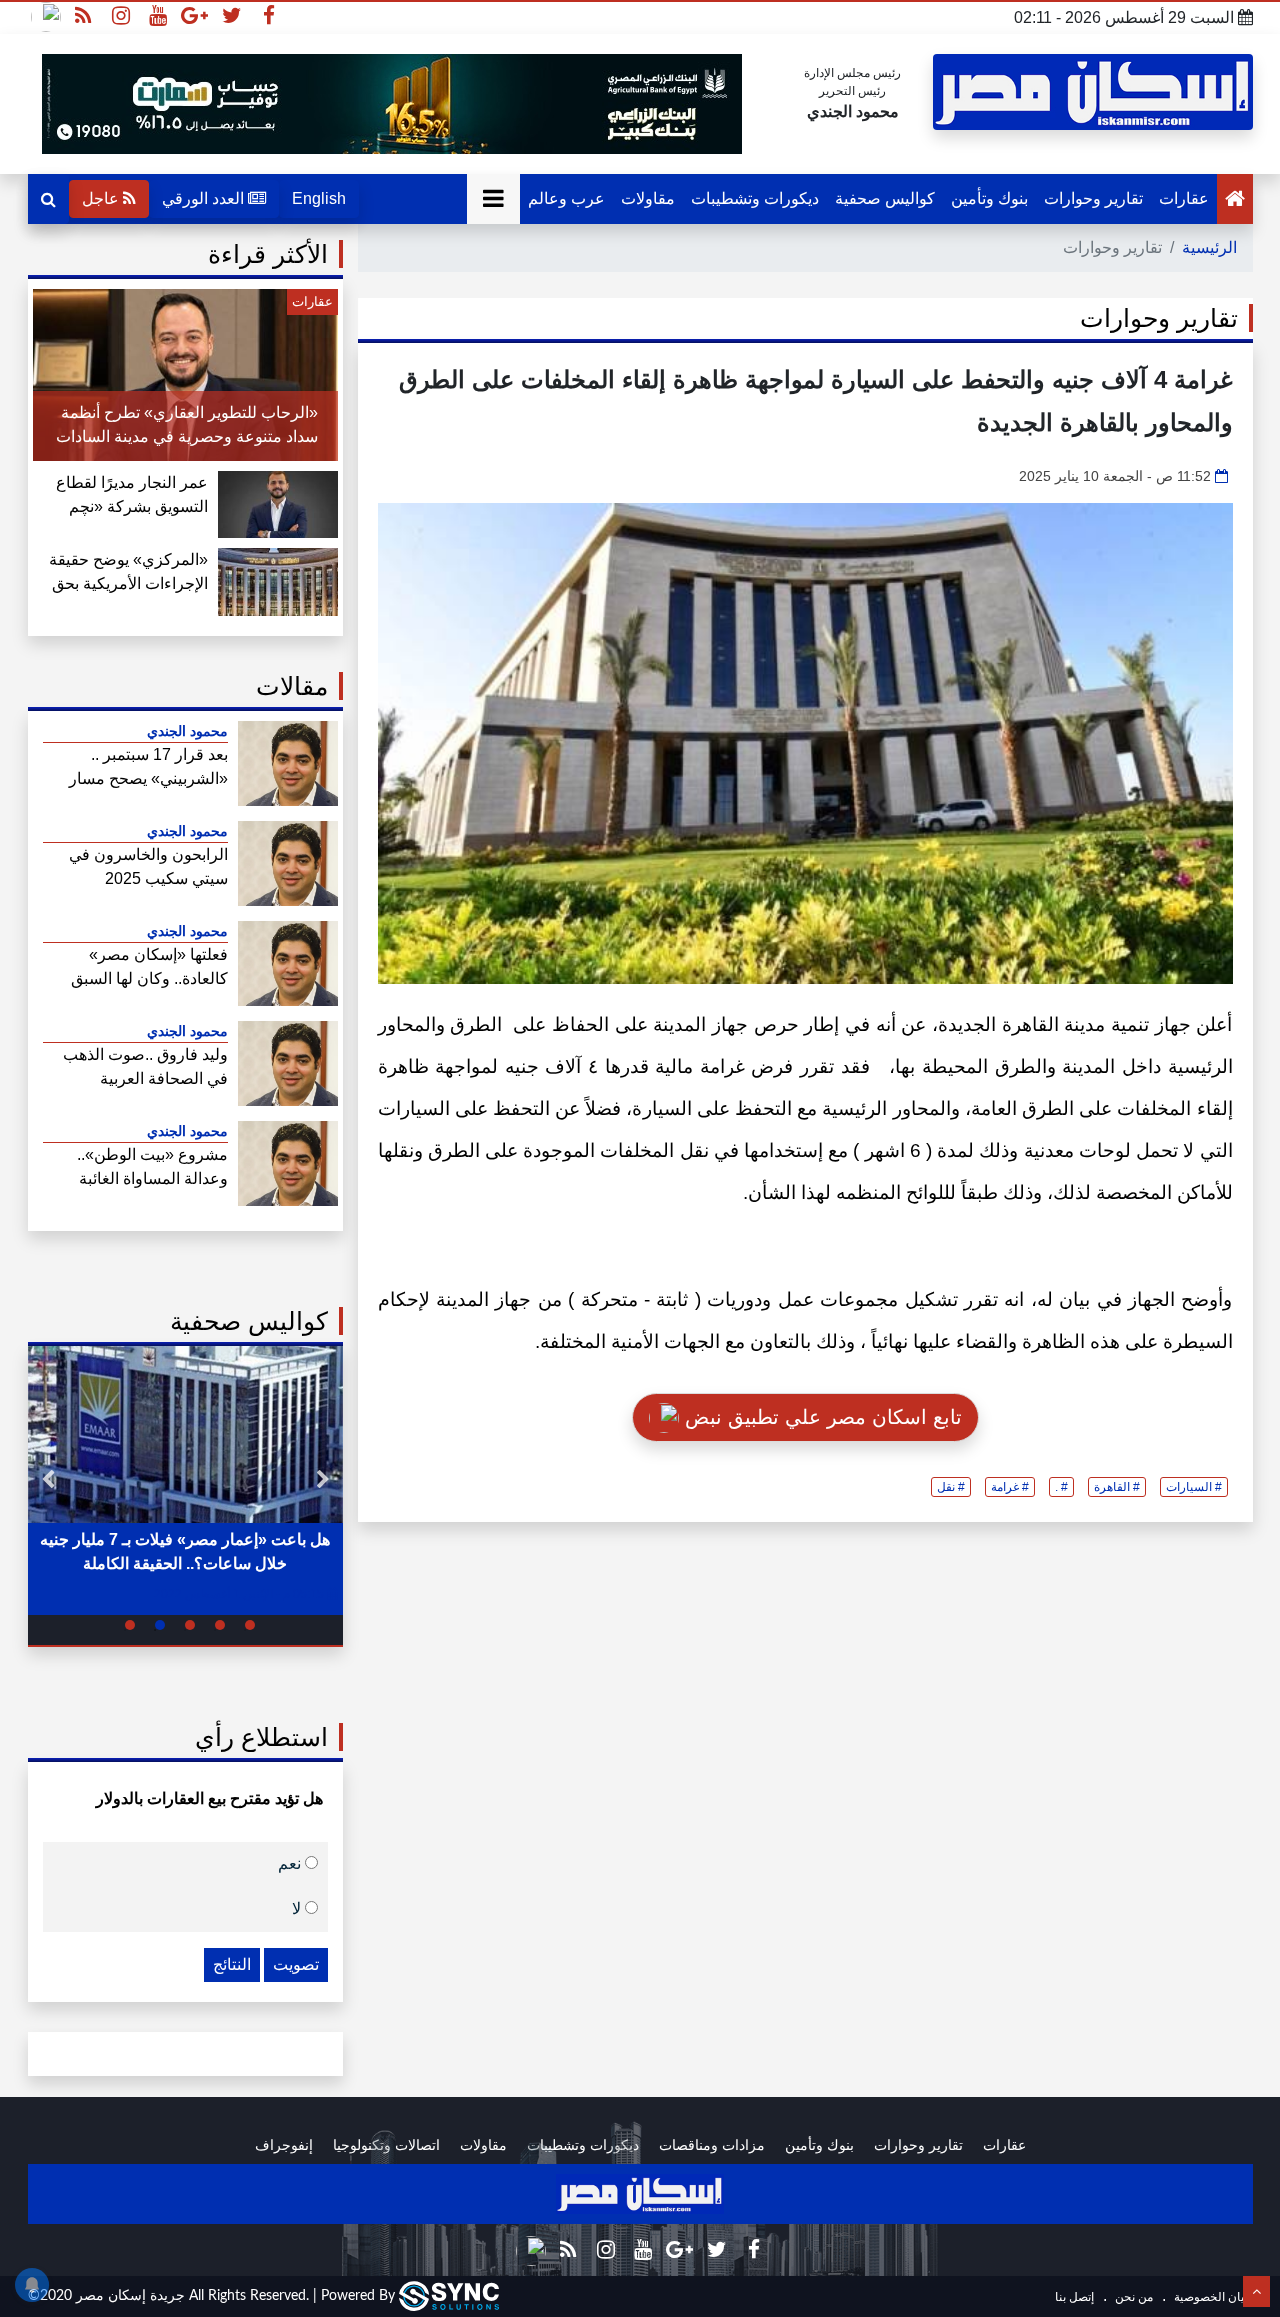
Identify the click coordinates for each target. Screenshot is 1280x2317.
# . (1061, 1487)
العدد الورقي (205, 198)
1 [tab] (250, 1625)
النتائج (232, 1964)
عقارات (1184, 198)
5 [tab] (130, 1625)
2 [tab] (220, 1625)
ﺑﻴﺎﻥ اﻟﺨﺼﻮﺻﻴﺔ (1209, 2297)
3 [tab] (190, 1625)
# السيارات (1194, 1487)
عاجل (102, 198)
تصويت (296, 1964)
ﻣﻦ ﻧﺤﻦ (1132, 2297)
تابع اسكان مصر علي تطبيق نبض (820, 1417)
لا (298, 1907)
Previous (323, 1480)
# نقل (951, 1487)
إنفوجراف (284, 2145)
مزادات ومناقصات (712, 2145)
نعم (291, 1862)
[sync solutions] (449, 2296)
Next (48, 1480)
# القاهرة (1117, 1487)
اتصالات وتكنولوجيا (386, 2145)
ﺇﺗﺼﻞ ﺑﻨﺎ (1074, 2297)
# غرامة (1010, 1487)
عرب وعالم (566, 198)
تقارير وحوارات (1093, 198)
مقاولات (648, 198)
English (319, 198)
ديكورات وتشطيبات (755, 198)
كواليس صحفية (885, 198)
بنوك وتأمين (989, 198)
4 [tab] (160, 1625)
